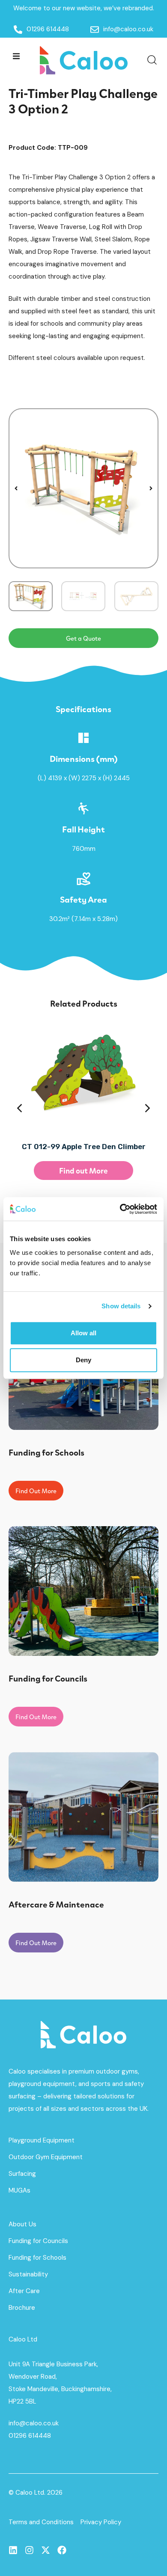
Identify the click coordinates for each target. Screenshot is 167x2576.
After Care (24, 2291)
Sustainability (28, 2274)
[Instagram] (29, 2550)
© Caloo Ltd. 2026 (36, 2493)
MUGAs (19, 2190)
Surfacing (22, 2174)
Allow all (83, 1333)
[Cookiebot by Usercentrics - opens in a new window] (120, 1209)
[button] (16, 56)
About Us (22, 2224)
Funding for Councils (38, 2241)
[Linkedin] (13, 2550)
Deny (83, 1360)
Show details (121, 1306)
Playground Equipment (42, 2140)
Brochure (22, 2308)
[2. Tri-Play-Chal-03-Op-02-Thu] (83, 488)
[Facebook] (62, 2550)
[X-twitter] (46, 2550)
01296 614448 (30, 2436)
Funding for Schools (37, 2258)
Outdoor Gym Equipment (46, 2157)
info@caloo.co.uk (34, 2423)
